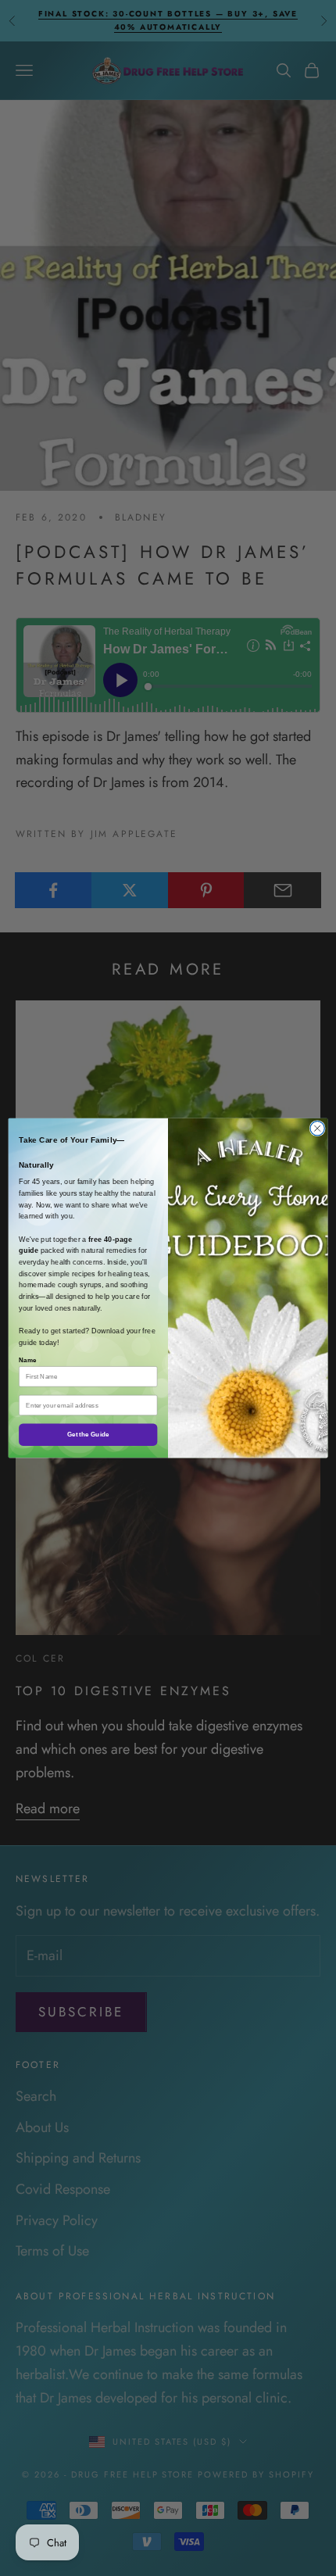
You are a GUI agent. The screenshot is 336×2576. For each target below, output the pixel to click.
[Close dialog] (317, 1129)
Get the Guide (88, 1435)
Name (28, 1360)
